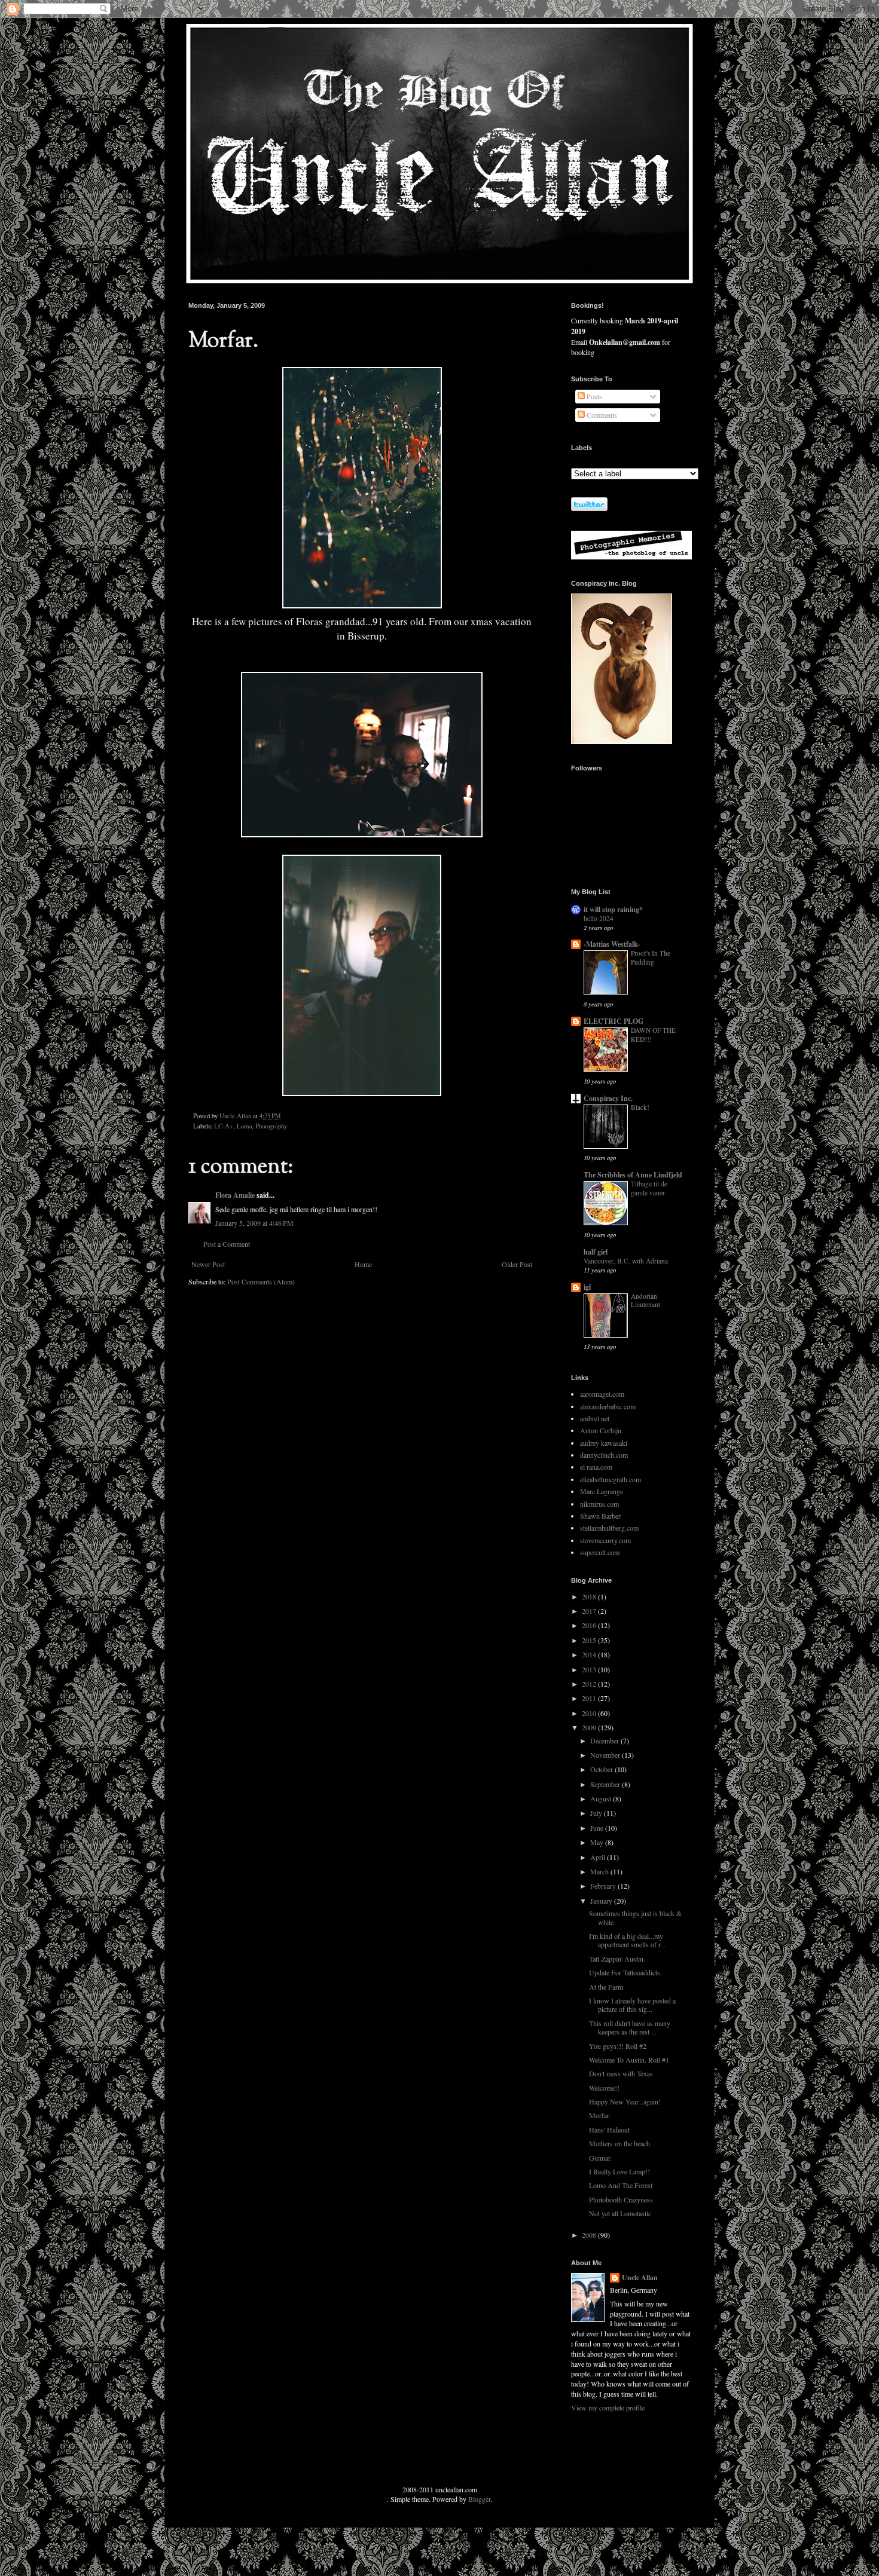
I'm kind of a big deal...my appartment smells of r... (627, 1940)
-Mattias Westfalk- (612, 944)
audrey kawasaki (604, 1443)
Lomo (244, 1126)
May (598, 1842)
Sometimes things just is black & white (635, 1917)
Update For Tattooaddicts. (625, 1972)
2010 (590, 1713)
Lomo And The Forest (621, 2185)
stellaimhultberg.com (609, 1528)
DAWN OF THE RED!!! (653, 1035)
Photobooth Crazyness (621, 2199)
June (598, 1828)
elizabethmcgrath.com (611, 1479)
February (604, 1886)
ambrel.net (595, 1418)
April (599, 1857)
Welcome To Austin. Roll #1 (629, 2060)
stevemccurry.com (605, 1540)
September (606, 1784)
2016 (590, 1625)
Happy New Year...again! (625, 2101)
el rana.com (596, 1467)
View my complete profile (608, 2407)
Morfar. (600, 2115)
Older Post (517, 1264)
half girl (596, 1252)
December (605, 1740)
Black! (640, 1107)
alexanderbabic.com (608, 1406)
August (602, 1798)
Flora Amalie (235, 1195)
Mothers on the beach (619, 2143)
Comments (601, 415)
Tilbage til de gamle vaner (649, 1188)
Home (363, 1264)
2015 (590, 1640)
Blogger (479, 2499)
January (602, 1901)
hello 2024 (599, 918)
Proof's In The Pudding (651, 957)
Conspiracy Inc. (608, 1098)
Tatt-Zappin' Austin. (617, 1959)
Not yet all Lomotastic (620, 2213)
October (602, 1769)
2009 (590, 1727)
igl (587, 1287)
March (600, 1871)
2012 (590, 1684)
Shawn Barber (600, 1516)
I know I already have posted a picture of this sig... (632, 2005)
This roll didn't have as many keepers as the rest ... (630, 2027)
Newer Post (208, 1264)
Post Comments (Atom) (261, 1281)
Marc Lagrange (602, 1491)
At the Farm (606, 1987)
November (606, 1755)
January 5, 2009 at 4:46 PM (254, 1223)
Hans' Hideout (609, 2130)
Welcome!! (604, 2088)
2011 (590, 1698)
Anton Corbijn (601, 1430)
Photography (271, 1126)
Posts (593, 396)
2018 (590, 1596)
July (597, 1813)
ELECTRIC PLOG (614, 1021)
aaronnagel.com (602, 1394)
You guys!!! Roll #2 (618, 2046)
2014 (590, 1654)
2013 (590, 1669)
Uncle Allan (640, 2278)
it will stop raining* (613, 909)
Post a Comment (227, 1244)
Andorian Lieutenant (645, 1301)
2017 (590, 1611)
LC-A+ (224, 1126)
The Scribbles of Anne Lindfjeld (633, 1175)
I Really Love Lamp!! (619, 2171)
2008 (590, 2235)
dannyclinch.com (604, 1455)
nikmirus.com (599, 1504)
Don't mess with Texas (621, 2073)
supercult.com (600, 1552)
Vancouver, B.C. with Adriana (626, 1261)
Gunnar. (600, 2158)
